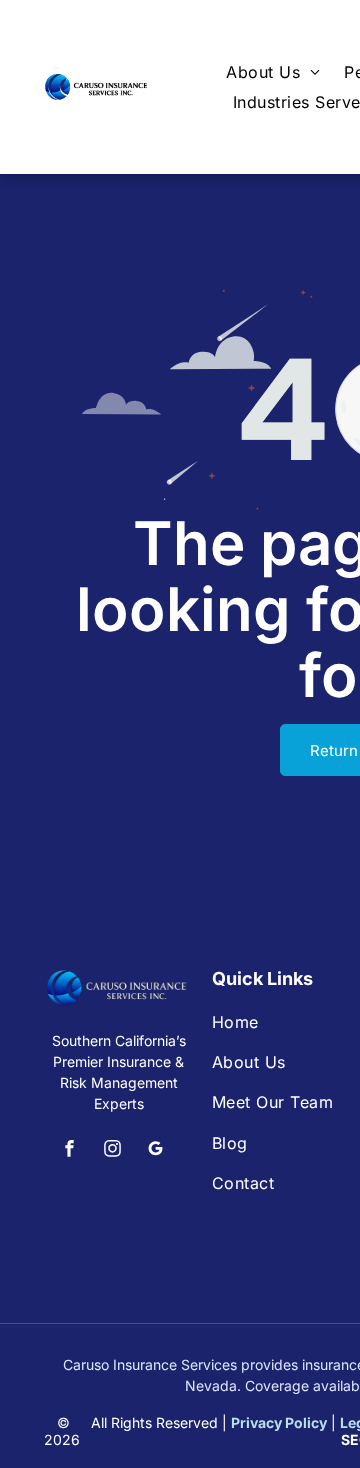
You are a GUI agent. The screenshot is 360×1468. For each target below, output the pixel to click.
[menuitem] (273, 72)
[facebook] (70, 1150)
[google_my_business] (156, 1150)
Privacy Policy (279, 1422)
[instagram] (113, 1150)
